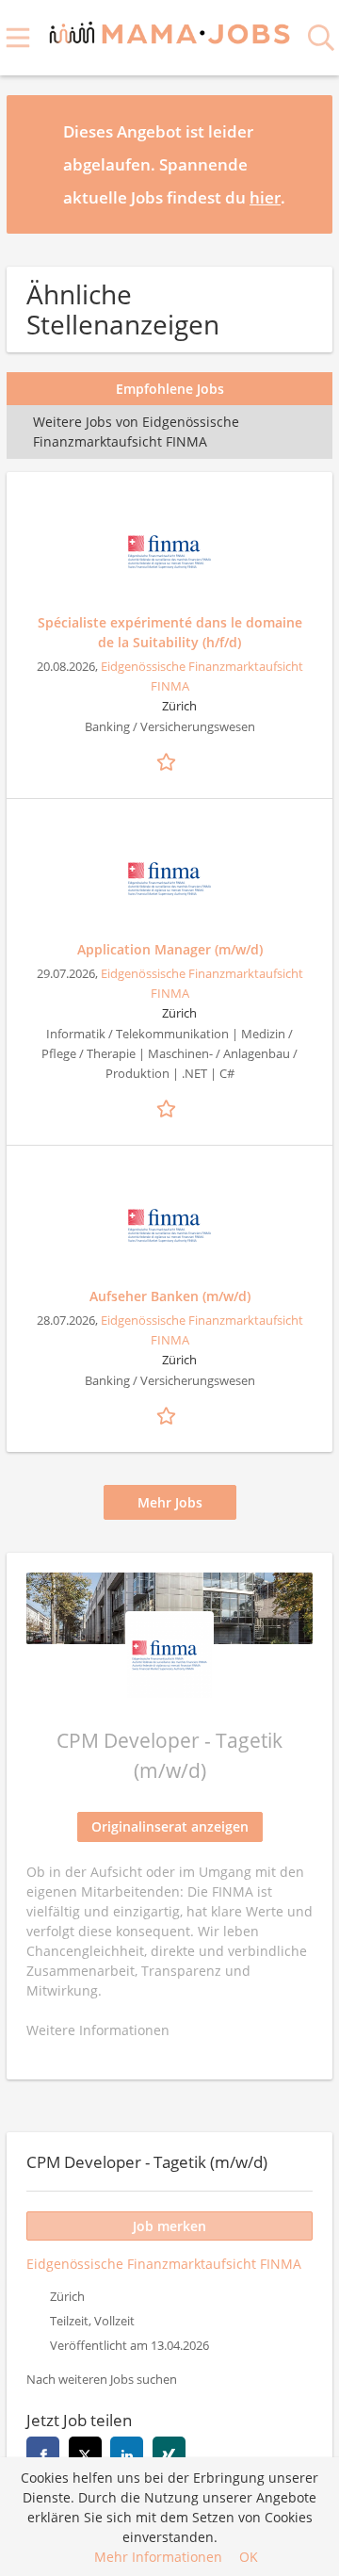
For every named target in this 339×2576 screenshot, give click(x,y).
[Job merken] (169, 759)
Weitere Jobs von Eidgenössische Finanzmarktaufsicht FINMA (136, 432)
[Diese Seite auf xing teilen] (169, 2453)
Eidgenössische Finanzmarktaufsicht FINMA (164, 2264)
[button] (303, 164)
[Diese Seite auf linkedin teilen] (127, 2453)
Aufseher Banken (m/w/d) (170, 1296)
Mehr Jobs (170, 1502)
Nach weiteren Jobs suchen (102, 2380)
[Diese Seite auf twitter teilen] (85, 2453)
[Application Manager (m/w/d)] (169, 879)
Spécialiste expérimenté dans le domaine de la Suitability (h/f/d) (170, 632)
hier (265, 197)
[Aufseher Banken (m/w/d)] (169, 1226)
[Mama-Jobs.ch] (170, 30)
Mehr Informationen (158, 2557)
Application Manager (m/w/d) (170, 949)
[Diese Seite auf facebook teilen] (43, 2453)
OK (249, 2557)
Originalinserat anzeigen (170, 1826)
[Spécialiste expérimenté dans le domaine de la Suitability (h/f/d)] (169, 552)
